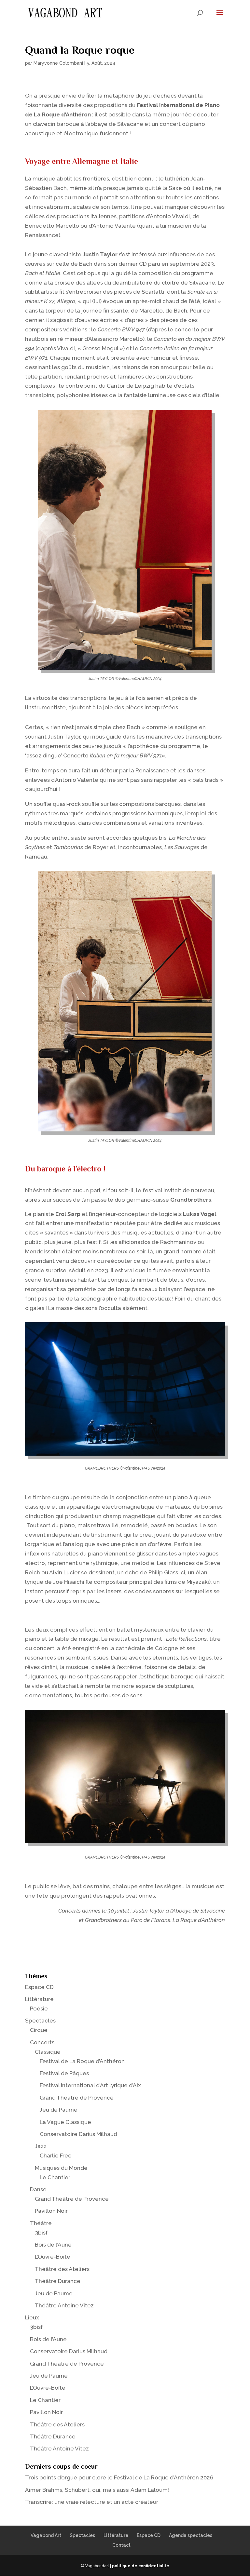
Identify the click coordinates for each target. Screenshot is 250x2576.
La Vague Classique (65, 2122)
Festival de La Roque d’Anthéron (82, 2061)
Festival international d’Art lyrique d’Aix (90, 2085)
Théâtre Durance (58, 2281)
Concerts (42, 2042)
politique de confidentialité (141, 2566)
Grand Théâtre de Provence (77, 2098)
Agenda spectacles (191, 2535)
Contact (121, 2545)
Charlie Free (56, 2156)
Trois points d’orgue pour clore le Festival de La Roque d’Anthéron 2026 (119, 2477)
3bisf (41, 2233)
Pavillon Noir (51, 2211)
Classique (48, 2052)
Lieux (32, 2317)
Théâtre (41, 2223)
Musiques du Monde (61, 2168)
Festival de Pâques (64, 2073)
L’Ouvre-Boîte (53, 2257)
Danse (38, 2189)
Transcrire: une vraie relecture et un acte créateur (92, 2502)
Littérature (39, 1999)
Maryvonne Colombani (58, 63)
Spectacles (40, 2021)
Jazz (41, 2146)
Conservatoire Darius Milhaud (78, 2134)
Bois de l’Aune (53, 2245)
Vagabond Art (46, 2535)
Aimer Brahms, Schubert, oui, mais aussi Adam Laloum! (97, 2490)
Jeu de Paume (59, 2110)
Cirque (39, 2030)
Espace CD (39, 1987)
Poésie (39, 2009)
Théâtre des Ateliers (62, 2269)
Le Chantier (55, 2177)
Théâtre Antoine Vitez (64, 2305)
